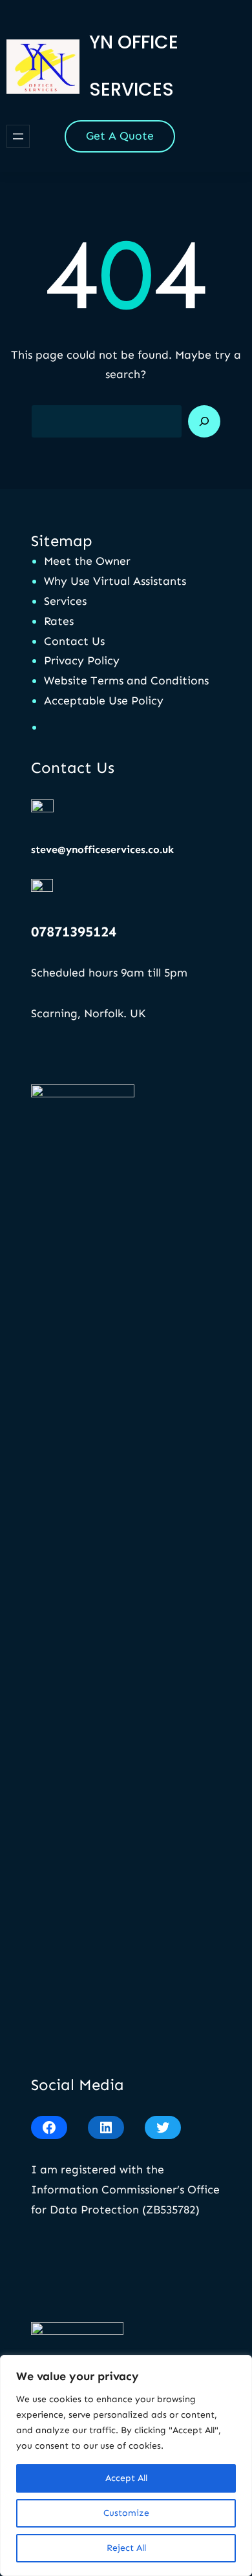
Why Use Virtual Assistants (115, 581)
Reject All (126, 2548)
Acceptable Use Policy (104, 701)
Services (65, 601)
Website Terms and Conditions (126, 681)
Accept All (126, 2478)
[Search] (204, 421)
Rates (59, 621)
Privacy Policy (82, 660)
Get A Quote (120, 136)
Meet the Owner (87, 561)
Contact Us (74, 641)
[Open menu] (18, 136)
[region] (126, 2465)
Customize (126, 2513)
